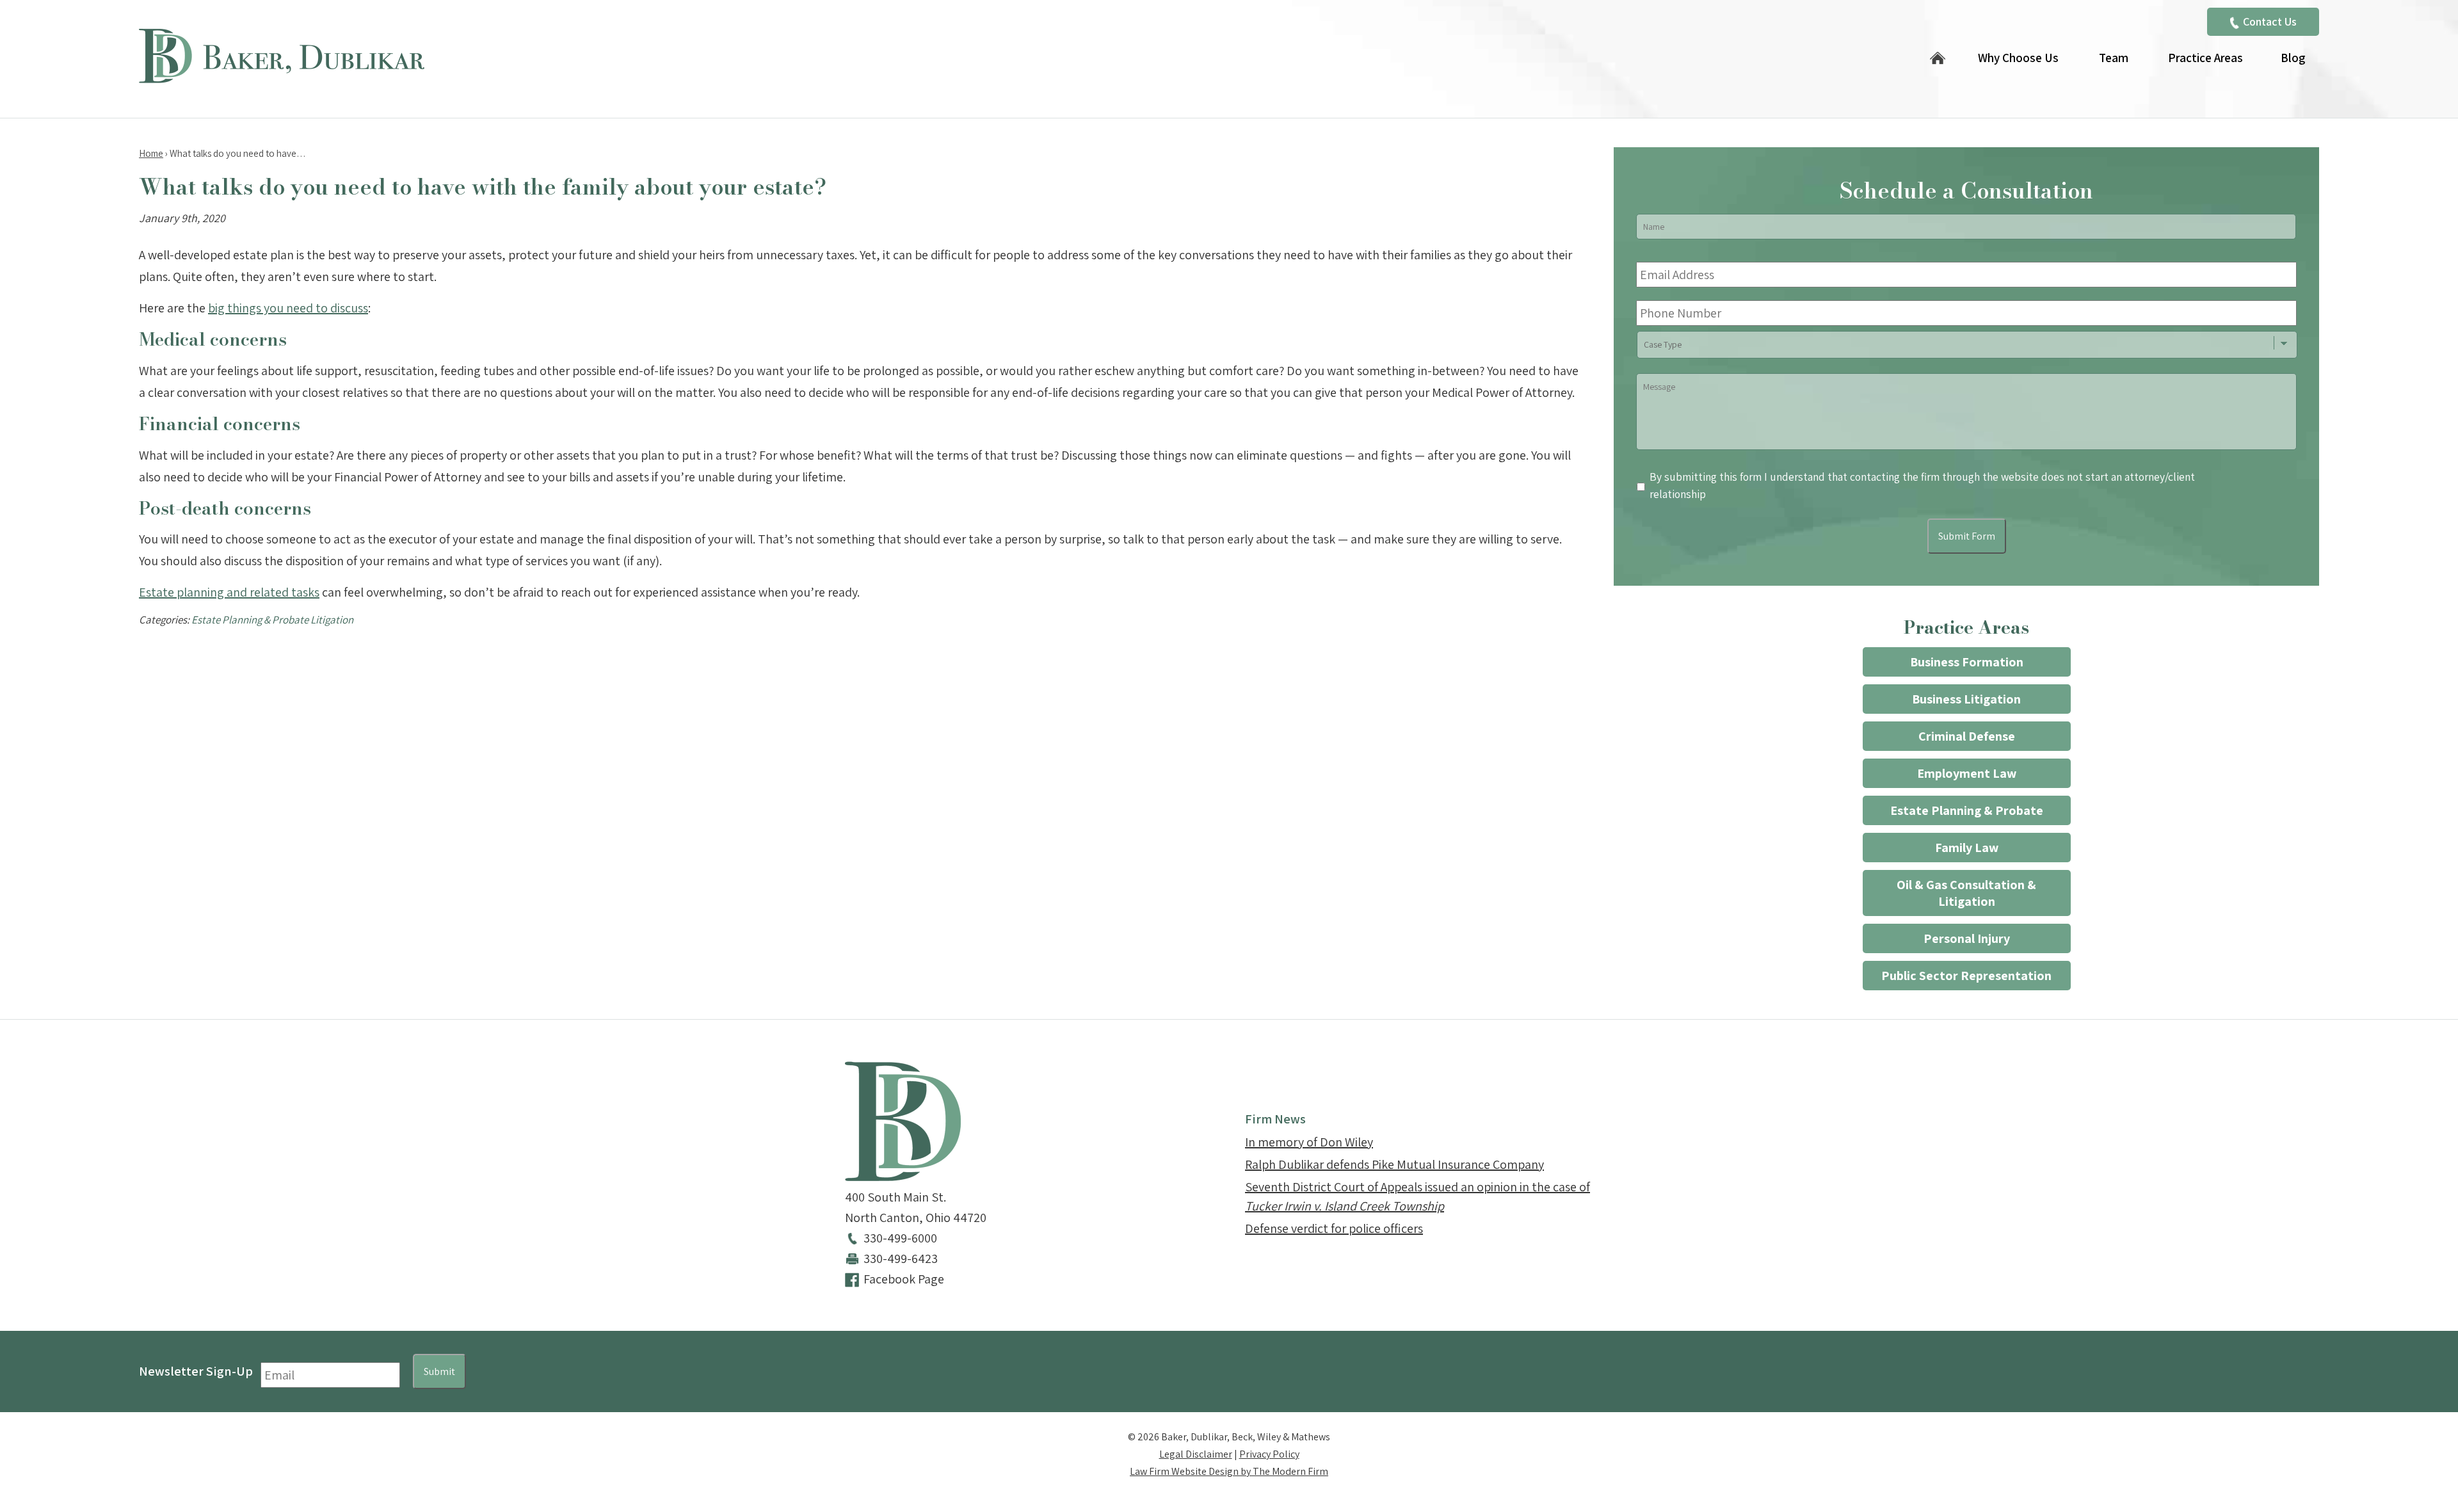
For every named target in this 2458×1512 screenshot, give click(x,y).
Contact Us (2270, 21)
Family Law (1967, 848)
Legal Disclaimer (1196, 1454)
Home (1938, 59)
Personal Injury (1967, 938)
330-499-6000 (900, 1238)
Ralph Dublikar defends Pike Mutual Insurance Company (1394, 1164)
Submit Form (1967, 536)
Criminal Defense (1967, 736)
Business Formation (1967, 662)
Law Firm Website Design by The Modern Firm (1229, 1471)
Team (2114, 58)
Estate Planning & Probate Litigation (272, 620)
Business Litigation (1966, 699)
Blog (2293, 58)
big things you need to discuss (288, 308)
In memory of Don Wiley (1309, 1142)
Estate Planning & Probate (1967, 810)
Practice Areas (2205, 58)
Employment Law (1967, 773)
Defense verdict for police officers (1334, 1228)
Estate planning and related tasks (229, 592)
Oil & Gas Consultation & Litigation (1966, 893)
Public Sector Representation (1966, 976)
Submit (439, 1371)
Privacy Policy (1269, 1454)
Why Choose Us (2018, 58)
